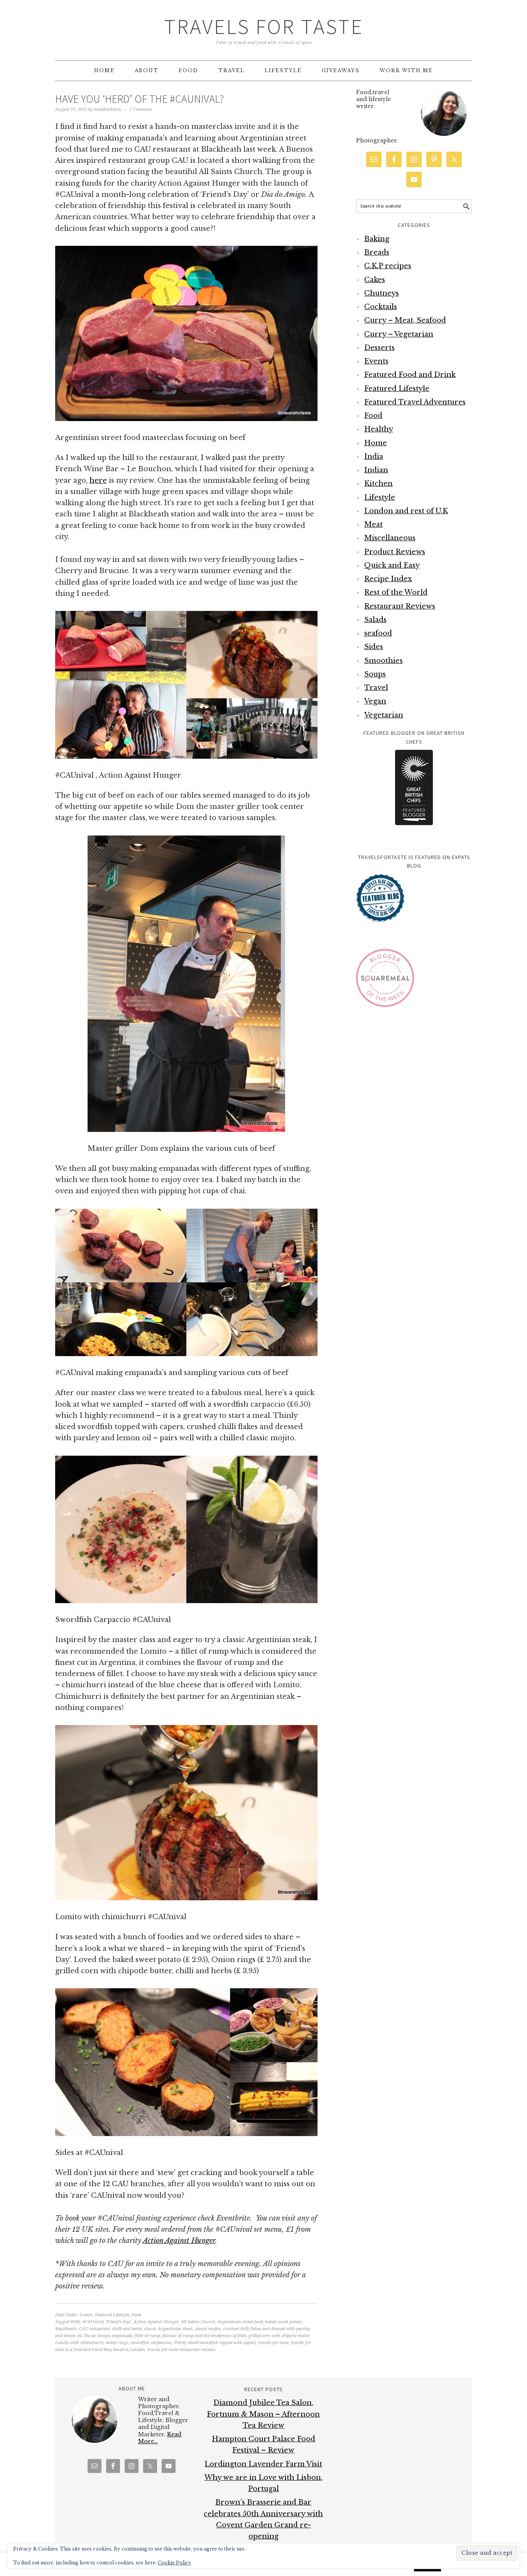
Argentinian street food (240, 2322)
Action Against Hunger (179, 2241)
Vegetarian (384, 715)
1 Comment (141, 109)
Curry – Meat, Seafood (405, 320)
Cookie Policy (175, 2563)
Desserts (379, 348)
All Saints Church (198, 2322)
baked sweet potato (283, 2322)
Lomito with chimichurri (79, 2343)
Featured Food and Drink (410, 375)
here (98, 480)
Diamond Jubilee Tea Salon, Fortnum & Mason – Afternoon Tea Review (263, 2414)
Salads (375, 620)
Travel (376, 688)
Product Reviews (395, 552)
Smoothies (383, 661)
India (374, 457)
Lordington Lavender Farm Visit (263, 2464)
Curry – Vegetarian (399, 334)
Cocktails (381, 307)
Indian (376, 470)
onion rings (117, 2343)
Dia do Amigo (97, 2336)
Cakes (375, 280)
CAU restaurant (95, 2329)
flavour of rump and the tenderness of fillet (204, 2336)
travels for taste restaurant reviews (182, 2350)
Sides (374, 647)
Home (376, 443)
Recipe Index (388, 579)
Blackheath (66, 2329)
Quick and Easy (392, 565)
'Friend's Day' (118, 2322)
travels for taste (273, 2343)
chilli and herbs (127, 2329)
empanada (122, 2336)
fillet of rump (147, 2336)
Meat (373, 524)
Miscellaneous (390, 538)
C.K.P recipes (388, 266)
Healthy (379, 429)
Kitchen (378, 484)
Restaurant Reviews (400, 606)
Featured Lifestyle (112, 2315)
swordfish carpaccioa (151, 2343)
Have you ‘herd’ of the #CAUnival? (139, 99)
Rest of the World (396, 592)
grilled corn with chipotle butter (279, 2336)
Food (136, 2315)
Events (86, 2315)
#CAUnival (93, 2322)
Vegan (375, 701)
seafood (378, 633)
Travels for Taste (264, 26)
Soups (375, 674)
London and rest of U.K (406, 511)
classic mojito (208, 2329)
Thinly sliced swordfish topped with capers (215, 2343)
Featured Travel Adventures (415, 402)
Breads (377, 252)
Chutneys (382, 293)
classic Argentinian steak (168, 2329)
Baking (377, 239)
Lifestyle (380, 497)
